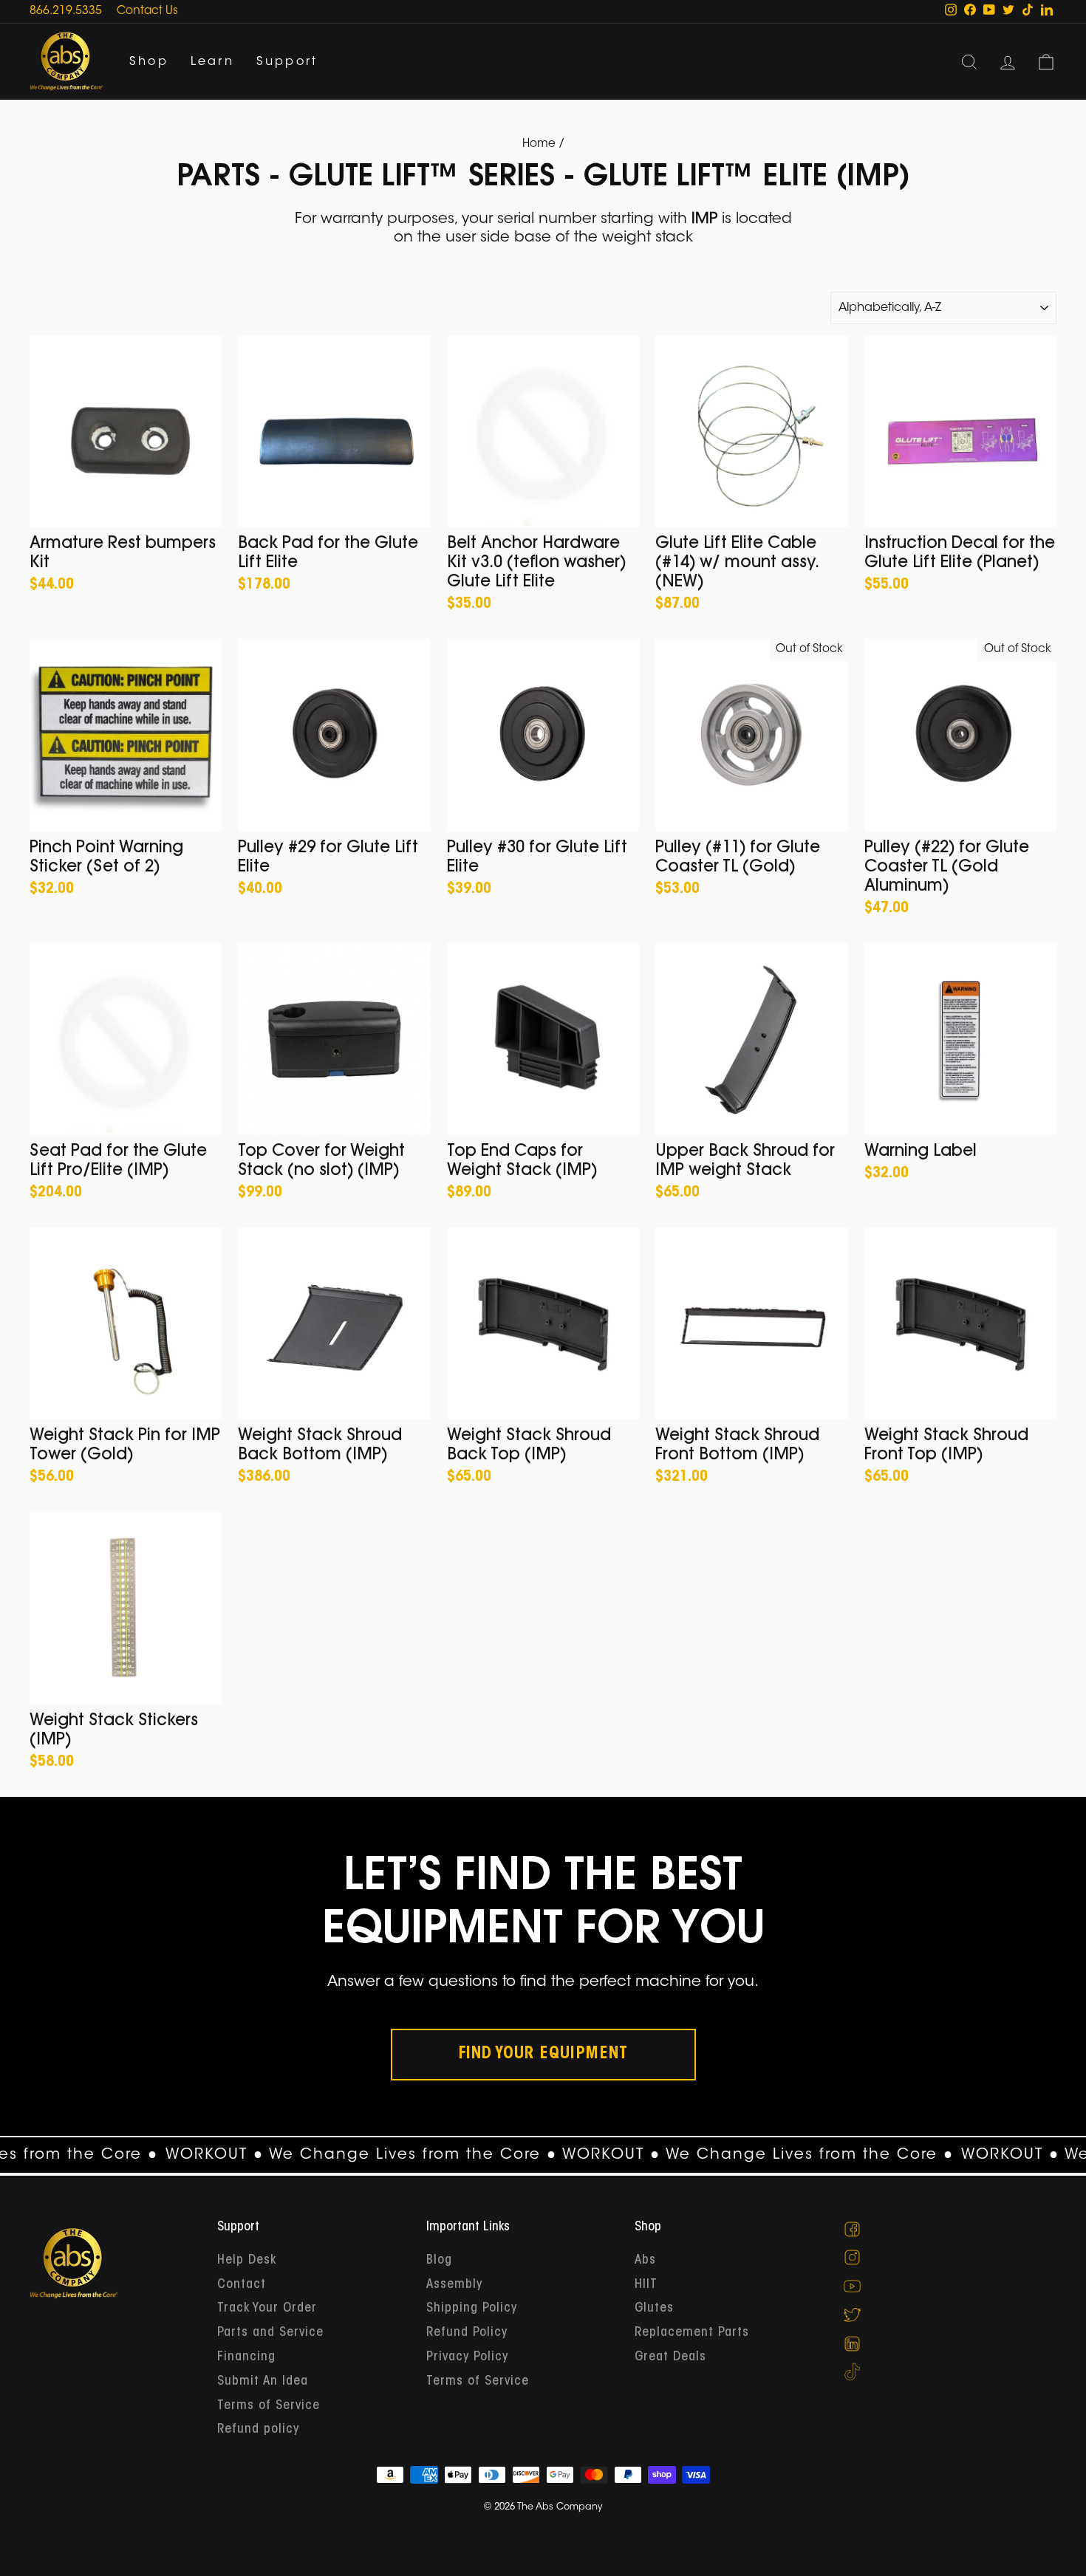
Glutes (654, 2309)
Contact (242, 2285)
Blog (439, 2261)
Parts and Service (270, 2333)
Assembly (454, 2285)
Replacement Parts (692, 2333)
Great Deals (670, 2357)
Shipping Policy (472, 2309)
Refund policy (258, 2430)
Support (287, 62)
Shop (149, 62)
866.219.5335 (66, 11)
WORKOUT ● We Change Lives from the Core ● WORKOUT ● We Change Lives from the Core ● (498, 2155)
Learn (212, 62)
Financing (246, 2357)
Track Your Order (267, 2309)
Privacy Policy (467, 2357)
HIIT (646, 2285)
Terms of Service (269, 2406)
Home (539, 144)
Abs (645, 2261)
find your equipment (543, 2055)
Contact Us (147, 11)
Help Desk (247, 2261)
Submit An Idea (263, 2382)
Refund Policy (467, 2333)
